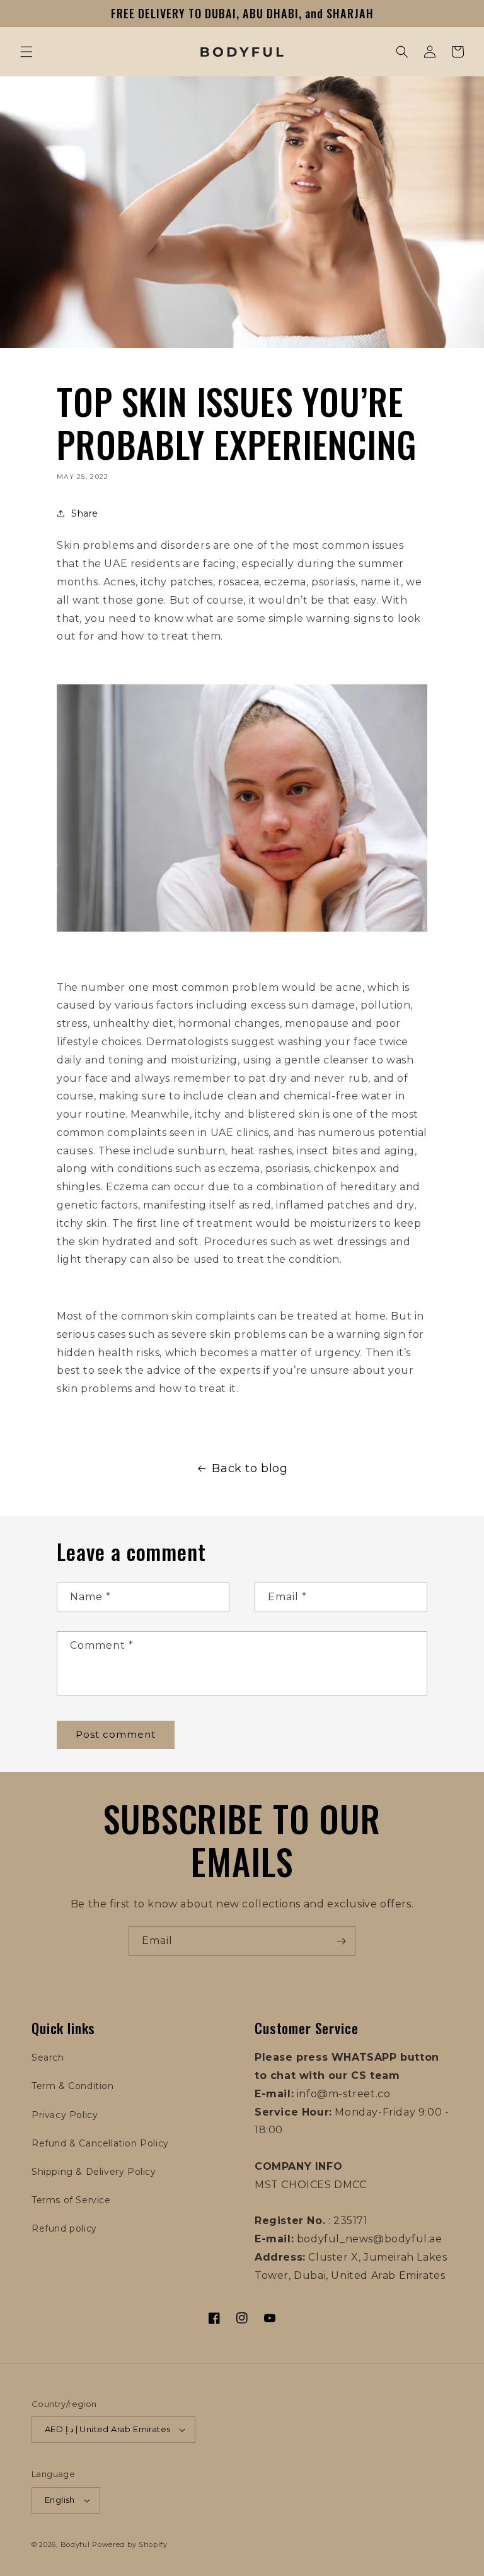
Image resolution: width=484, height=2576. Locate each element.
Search (48, 2058)
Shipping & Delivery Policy (94, 2172)
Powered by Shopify (130, 2544)
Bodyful (75, 2544)
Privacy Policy (65, 2115)
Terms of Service (71, 2200)
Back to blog (250, 1468)
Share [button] (85, 513)
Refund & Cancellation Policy (100, 2143)
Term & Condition (73, 2086)
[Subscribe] (341, 1941)
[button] (26, 52)
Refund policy (64, 2228)
